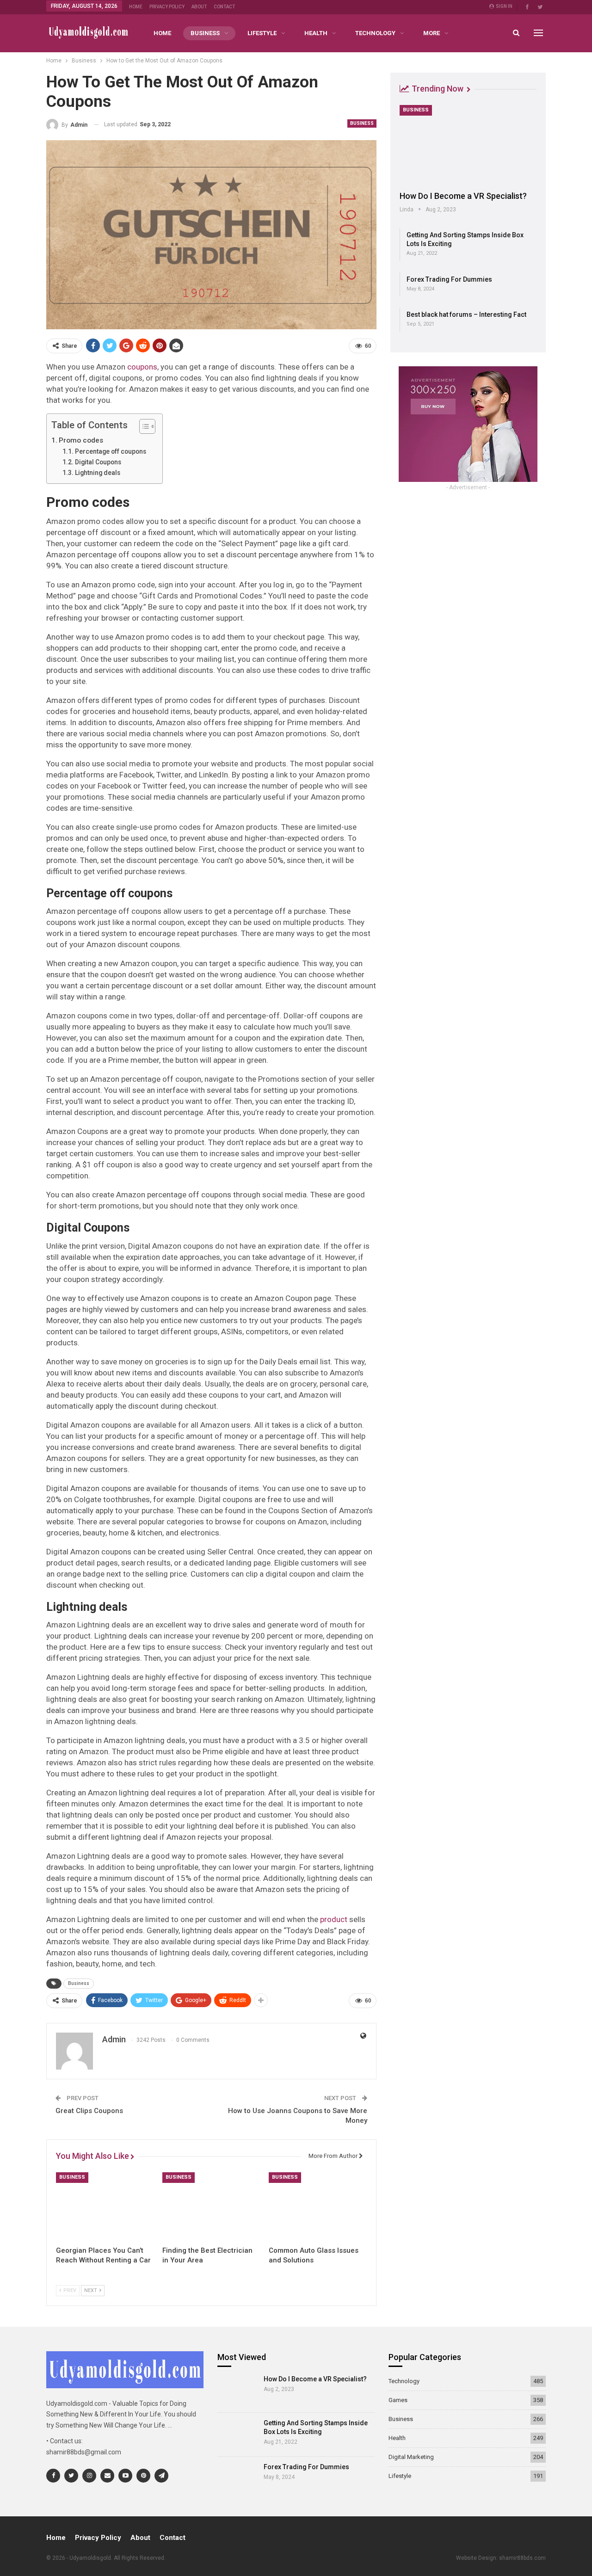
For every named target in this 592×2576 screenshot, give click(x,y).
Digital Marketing (411, 2457)
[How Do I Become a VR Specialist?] (468, 145)
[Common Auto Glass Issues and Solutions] (318, 2206)
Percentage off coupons (111, 451)
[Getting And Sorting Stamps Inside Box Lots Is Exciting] (237, 2434)
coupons (142, 367)
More (432, 33)
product (334, 1919)
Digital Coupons (98, 462)
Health (316, 33)
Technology (375, 33)
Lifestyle (262, 33)
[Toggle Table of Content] (143, 426)
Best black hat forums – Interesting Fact (466, 314)
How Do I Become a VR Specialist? (463, 196)
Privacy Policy (167, 7)
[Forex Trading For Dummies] (237, 2478)
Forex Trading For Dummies (449, 279)
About (199, 7)
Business (205, 33)
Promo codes (81, 440)
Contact (224, 7)
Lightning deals (98, 473)
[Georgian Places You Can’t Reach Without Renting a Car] (105, 2206)
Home (136, 7)
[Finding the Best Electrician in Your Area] (211, 2206)
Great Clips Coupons (89, 2111)
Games (398, 2400)
